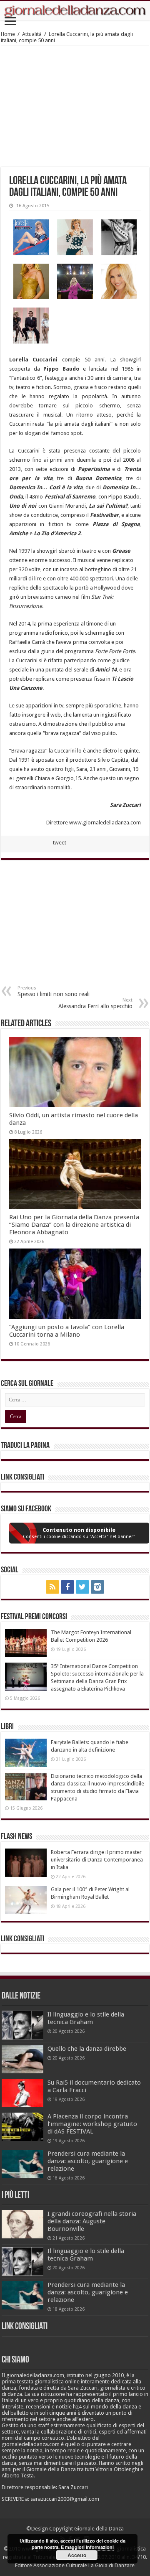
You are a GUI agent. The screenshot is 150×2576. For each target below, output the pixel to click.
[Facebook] (67, 1587)
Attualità (32, 34)
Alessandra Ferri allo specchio (95, 1003)
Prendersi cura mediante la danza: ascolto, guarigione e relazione (88, 2161)
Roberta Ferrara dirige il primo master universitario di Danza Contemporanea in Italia (97, 1860)
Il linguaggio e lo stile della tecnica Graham (86, 2018)
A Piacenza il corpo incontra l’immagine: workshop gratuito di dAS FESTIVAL (92, 2124)
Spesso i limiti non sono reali (54, 991)
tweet (60, 843)
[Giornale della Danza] (75, 11)
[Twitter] (82, 1587)
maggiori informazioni (89, 2547)
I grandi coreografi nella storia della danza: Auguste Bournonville (92, 2221)
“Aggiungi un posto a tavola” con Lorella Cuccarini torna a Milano (67, 1331)
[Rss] (52, 1587)
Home (8, 34)
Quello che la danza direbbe (87, 2049)
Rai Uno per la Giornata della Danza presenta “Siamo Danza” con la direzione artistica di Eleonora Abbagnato (74, 1225)
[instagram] (97, 1587)
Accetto (77, 2555)
